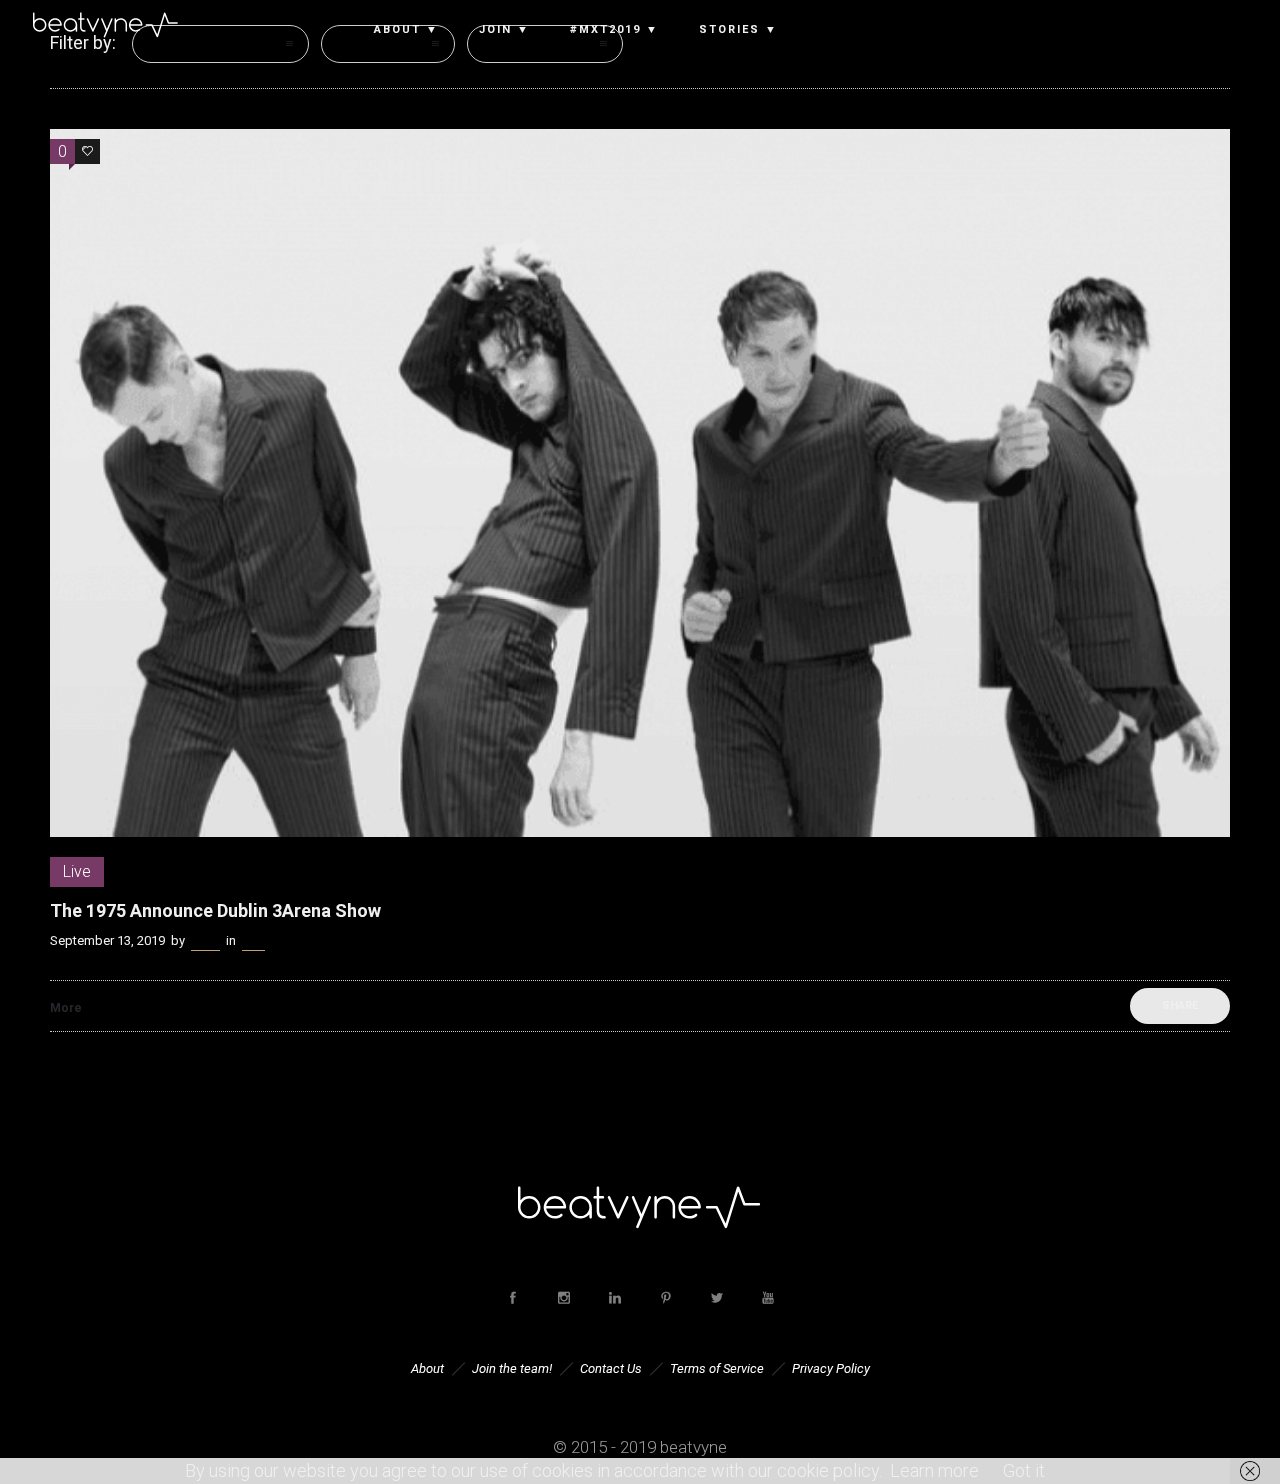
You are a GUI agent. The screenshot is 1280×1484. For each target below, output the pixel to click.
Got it (1024, 1470)
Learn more (934, 1470)
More (66, 1008)
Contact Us (611, 1368)
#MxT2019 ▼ (614, 30)
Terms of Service (717, 1368)
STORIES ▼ (738, 30)
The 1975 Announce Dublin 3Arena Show (215, 910)
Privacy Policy (831, 1368)
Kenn (205, 940)
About (427, 1368)
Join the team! (512, 1368)
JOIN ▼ (504, 30)
